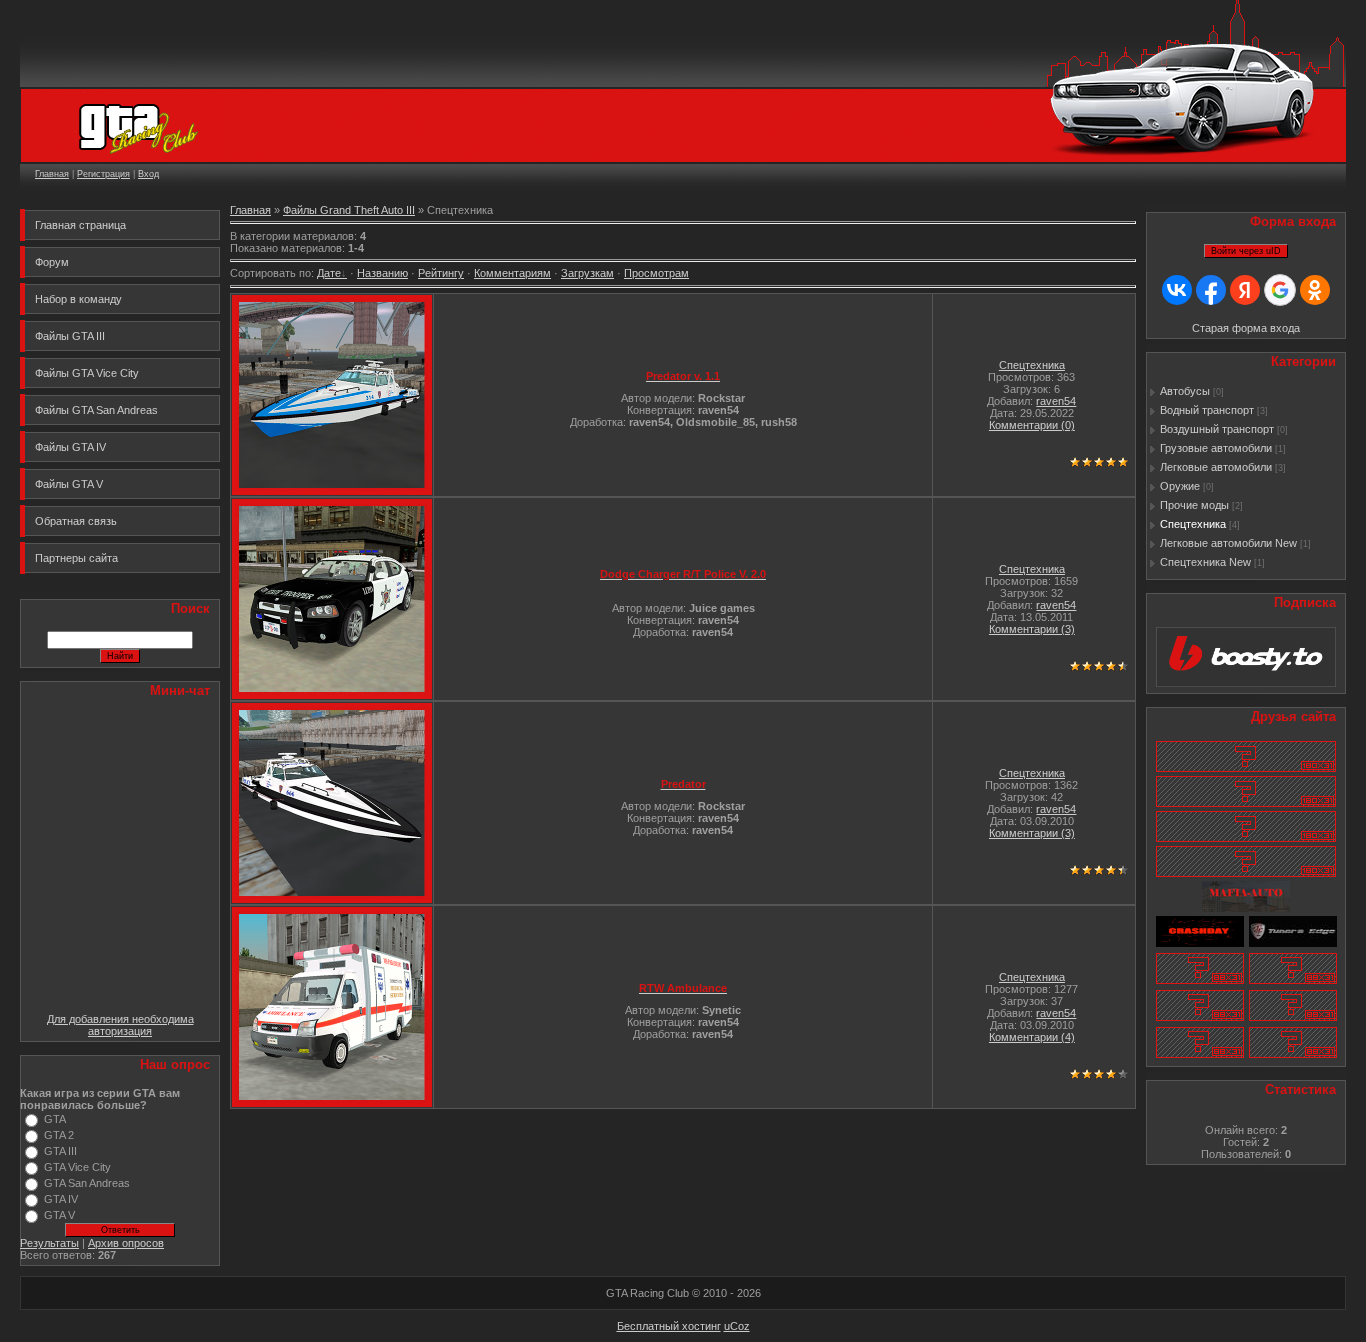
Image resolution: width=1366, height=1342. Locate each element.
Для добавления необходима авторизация (120, 1025)
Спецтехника (1032, 365)
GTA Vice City (77, 1167)
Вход (148, 174)
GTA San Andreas (87, 1183)
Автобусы (1185, 391)
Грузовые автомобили (1216, 448)
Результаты (49, 1243)
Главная (52, 174)
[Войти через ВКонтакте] (1177, 290)
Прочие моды (1194, 505)
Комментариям (512, 273)
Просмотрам (656, 273)
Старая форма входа (1246, 328)
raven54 (1056, 401)
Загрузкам (587, 273)
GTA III (60, 1151)
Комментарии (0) (1032, 425)
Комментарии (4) (1032, 1037)
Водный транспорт (1207, 410)
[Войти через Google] (1280, 290)
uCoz (737, 1326)
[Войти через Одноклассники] (1315, 290)
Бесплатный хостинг (669, 1326)
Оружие (1180, 486)
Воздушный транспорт (1217, 429)
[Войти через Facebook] (1211, 290)
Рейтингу (441, 273)
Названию (382, 273)
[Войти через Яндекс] (1245, 290)
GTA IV (61, 1199)
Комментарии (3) (1032, 629)
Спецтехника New (1205, 562)
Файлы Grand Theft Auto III (349, 210)
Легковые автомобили (1216, 467)
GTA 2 (59, 1135)
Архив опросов (126, 1243)
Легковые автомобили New (1228, 543)
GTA (55, 1119)
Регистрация (103, 174)
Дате (329, 273)
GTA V (59, 1215)
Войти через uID (1246, 251)
